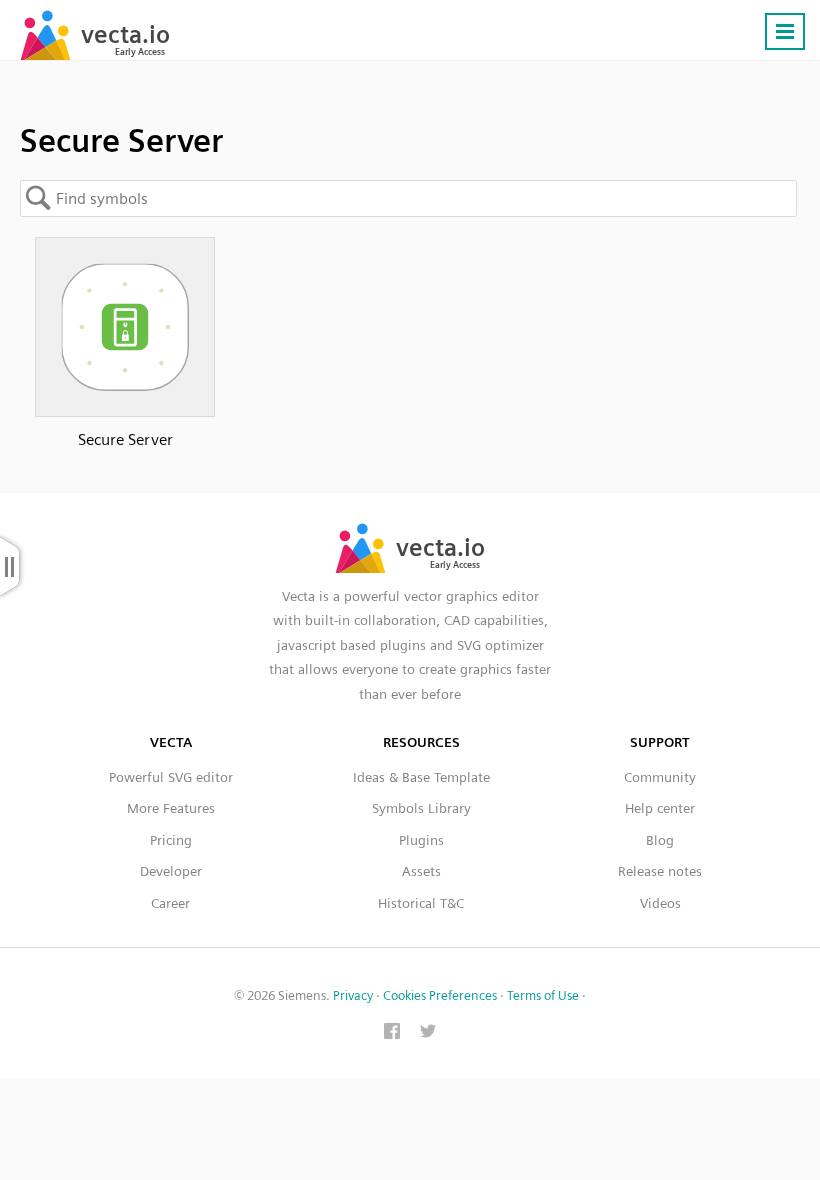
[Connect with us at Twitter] (428, 1033)
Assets (421, 871)
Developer (171, 871)
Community (660, 777)
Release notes (660, 871)
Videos (660, 903)
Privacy (353, 995)
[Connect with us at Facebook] (392, 1033)
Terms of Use (543, 995)
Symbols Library (421, 808)
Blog (660, 840)
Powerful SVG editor (171, 777)
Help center (660, 808)
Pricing (171, 840)
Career (170, 903)
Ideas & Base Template (421, 777)
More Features (171, 808)
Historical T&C (421, 903)
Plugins (421, 840)
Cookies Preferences (440, 995)
